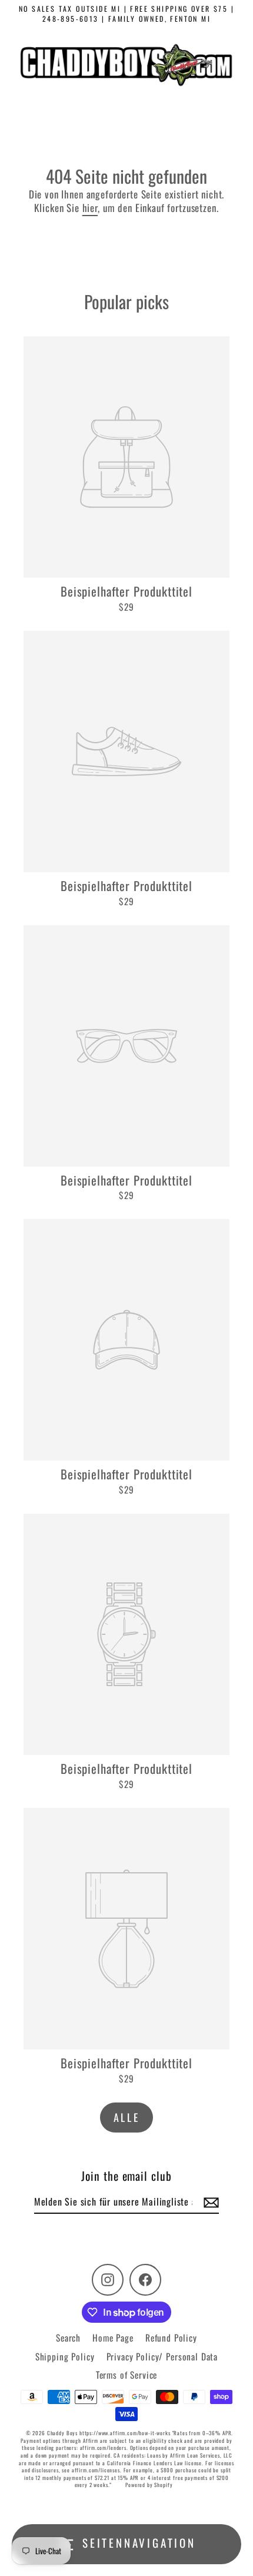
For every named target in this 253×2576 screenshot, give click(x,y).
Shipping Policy (65, 2356)
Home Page (113, 2337)
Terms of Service (127, 2375)
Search (68, 2337)
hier (90, 208)
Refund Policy (171, 2337)
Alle (126, 2117)
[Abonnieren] (209, 2202)
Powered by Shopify (149, 2485)
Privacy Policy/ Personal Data (162, 2356)
